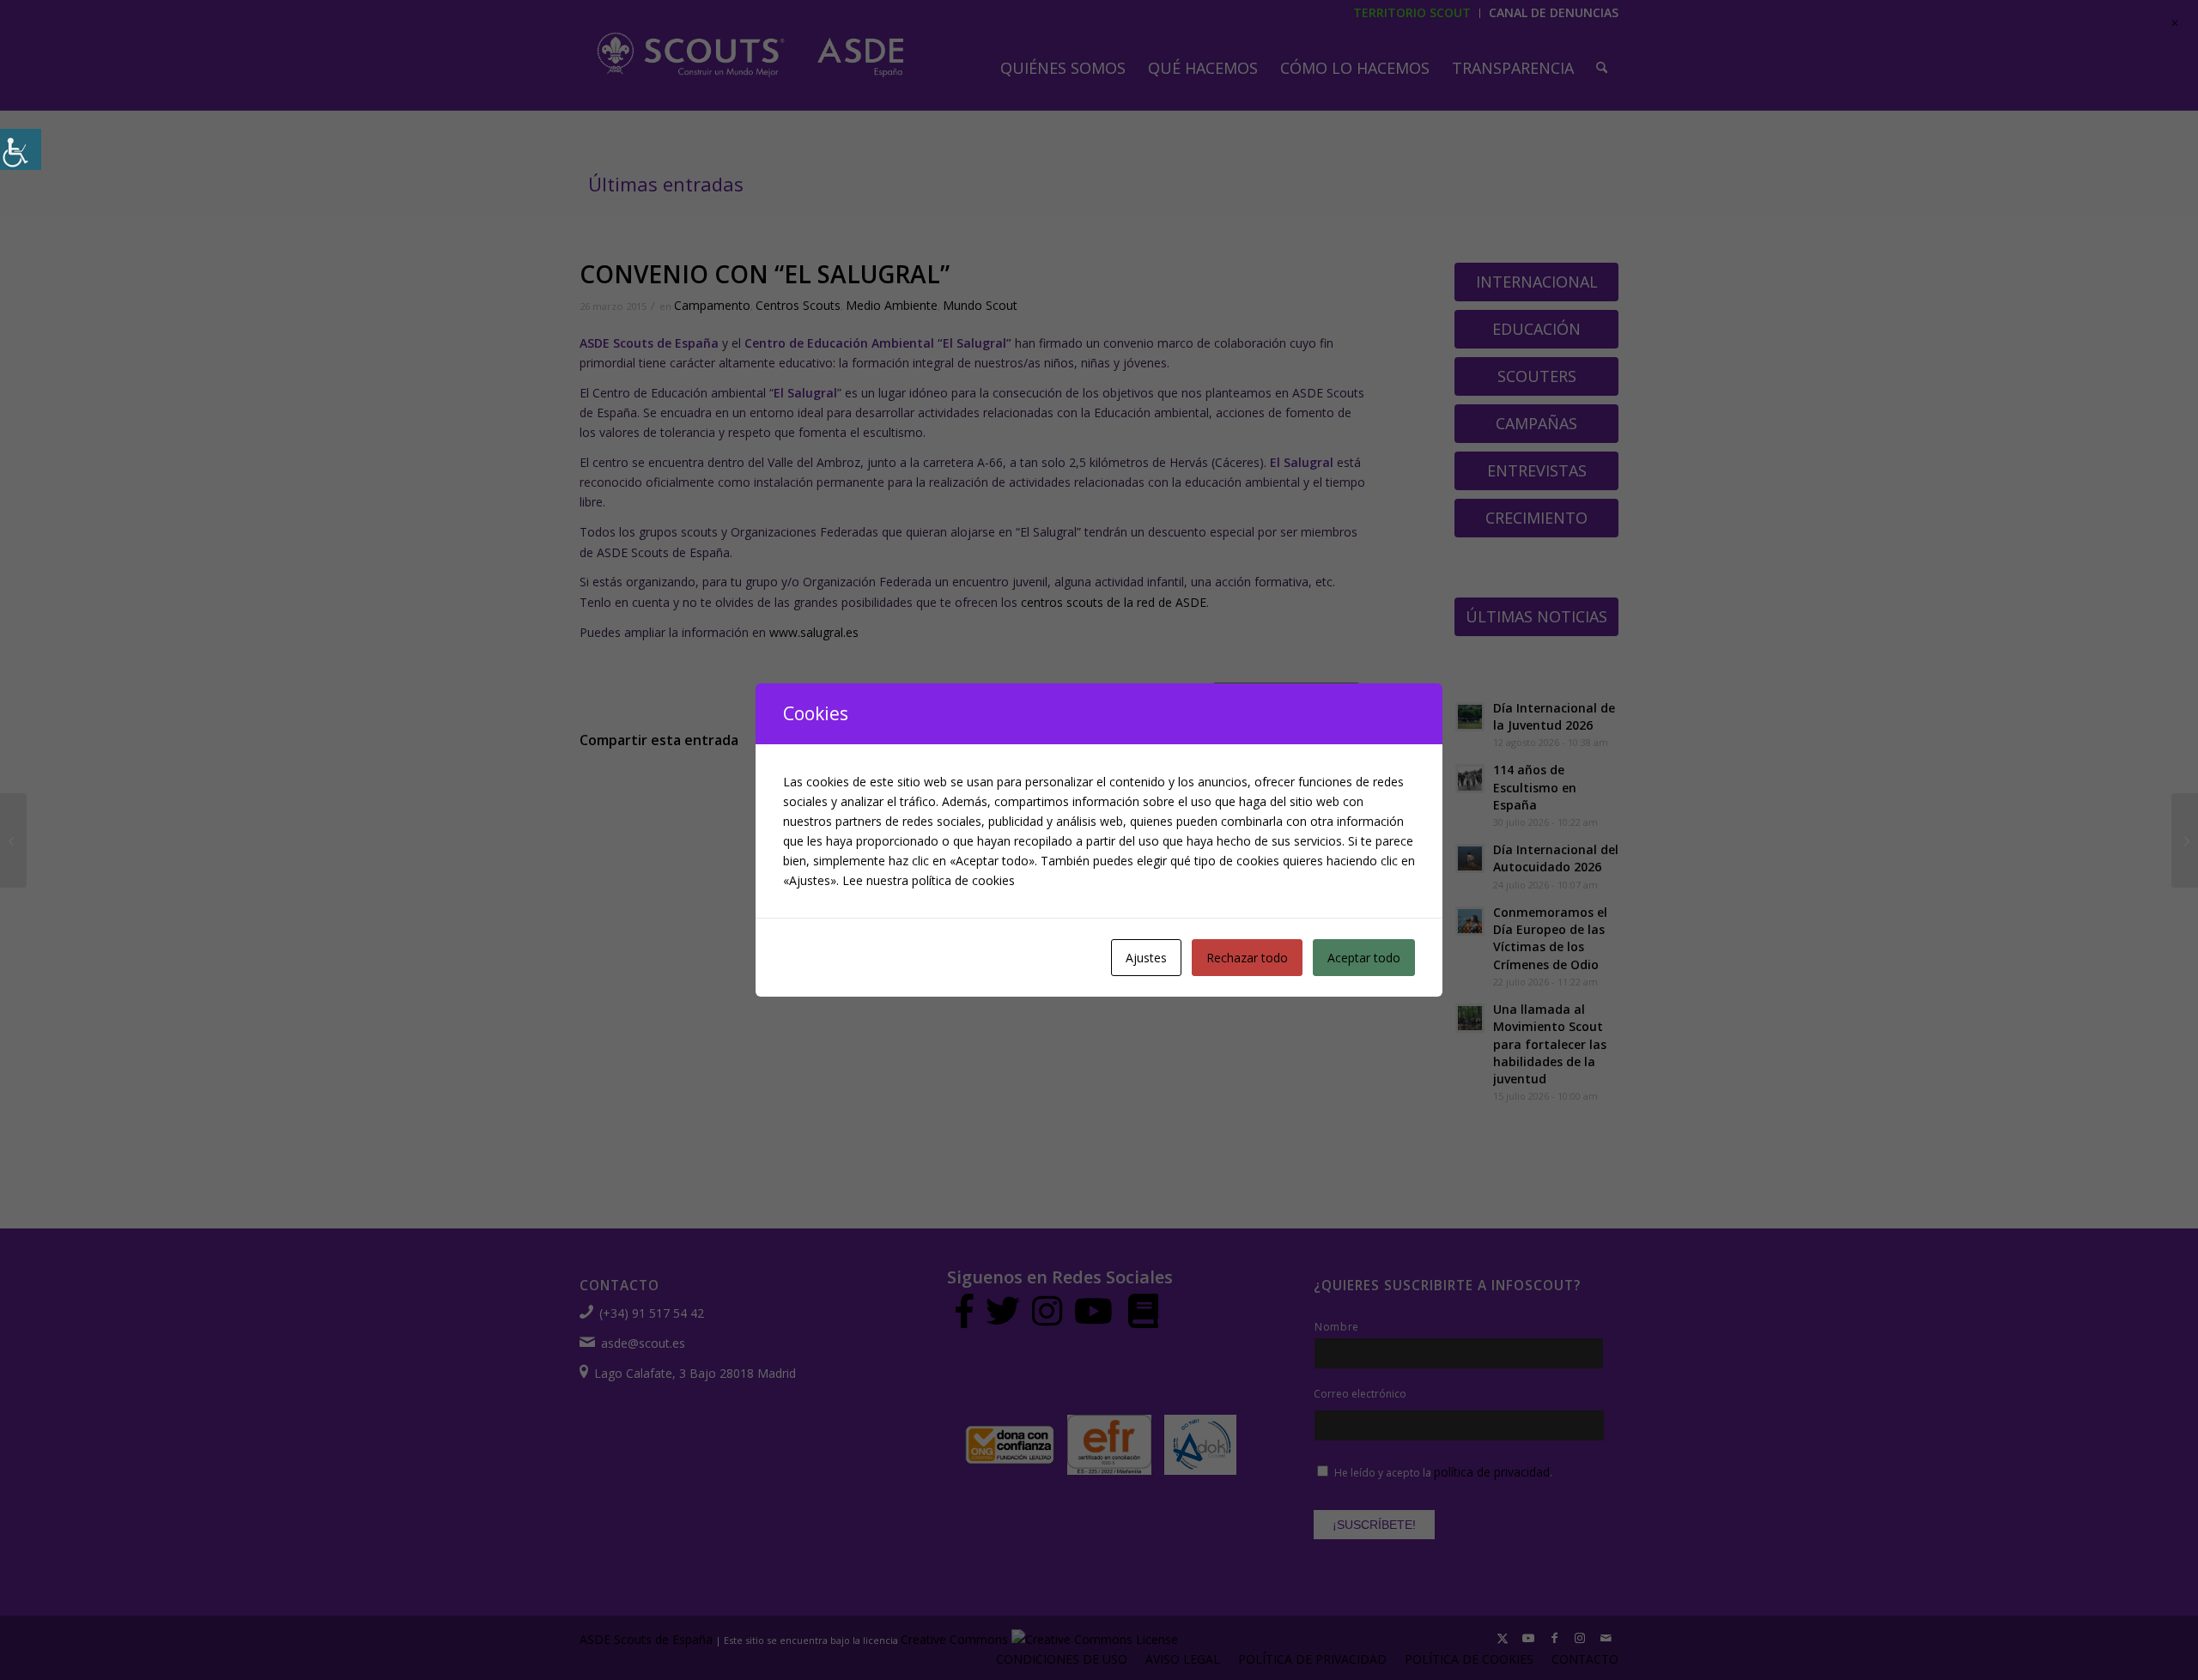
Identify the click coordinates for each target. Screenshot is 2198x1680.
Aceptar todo (1364, 958)
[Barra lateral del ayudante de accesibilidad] (21, 149)
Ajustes (1146, 958)
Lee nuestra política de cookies (929, 880)
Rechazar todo (1247, 958)
